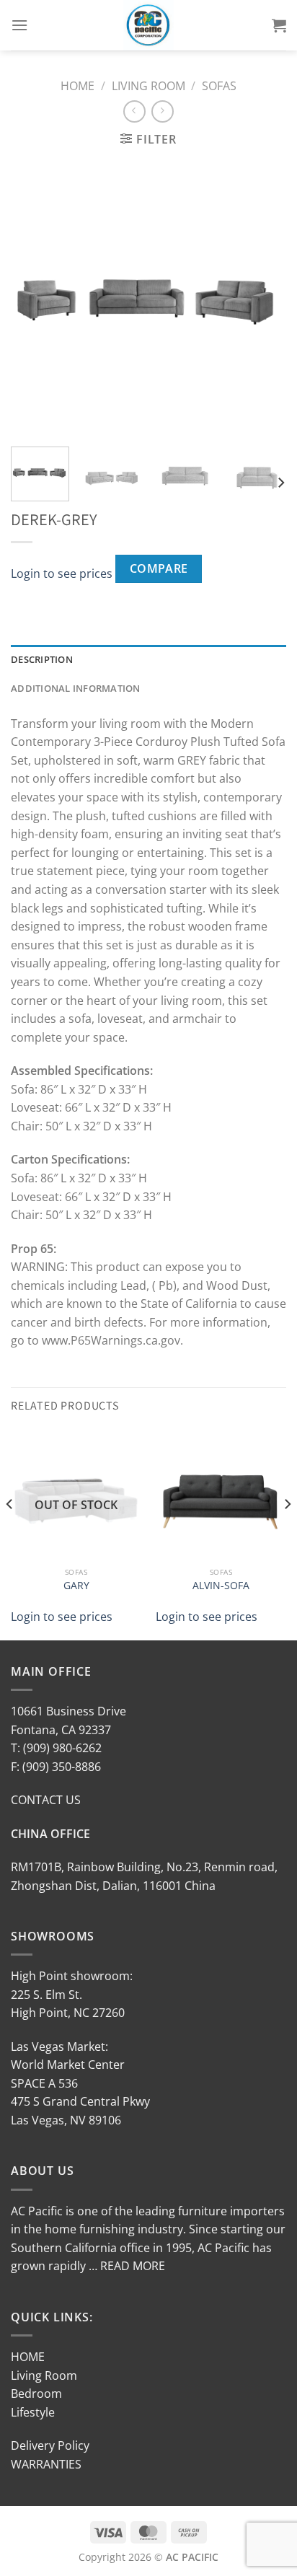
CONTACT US (46, 1800)
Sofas (219, 86)
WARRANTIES (46, 2464)
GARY (76, 1586)
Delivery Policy (50, 2445)
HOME (28, 2357)
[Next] (262, 298)
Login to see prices (62, 573)
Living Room (148, 86)
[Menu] (19, 25)
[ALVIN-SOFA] (221, 1494)
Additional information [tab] (76, 688)
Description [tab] (42, 659)
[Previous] (35, 298)
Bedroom (36, 2393)
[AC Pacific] (149, 25)
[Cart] (279, 25)
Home (77, 86)
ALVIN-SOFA (221, 1586)
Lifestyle (33, 2412)
